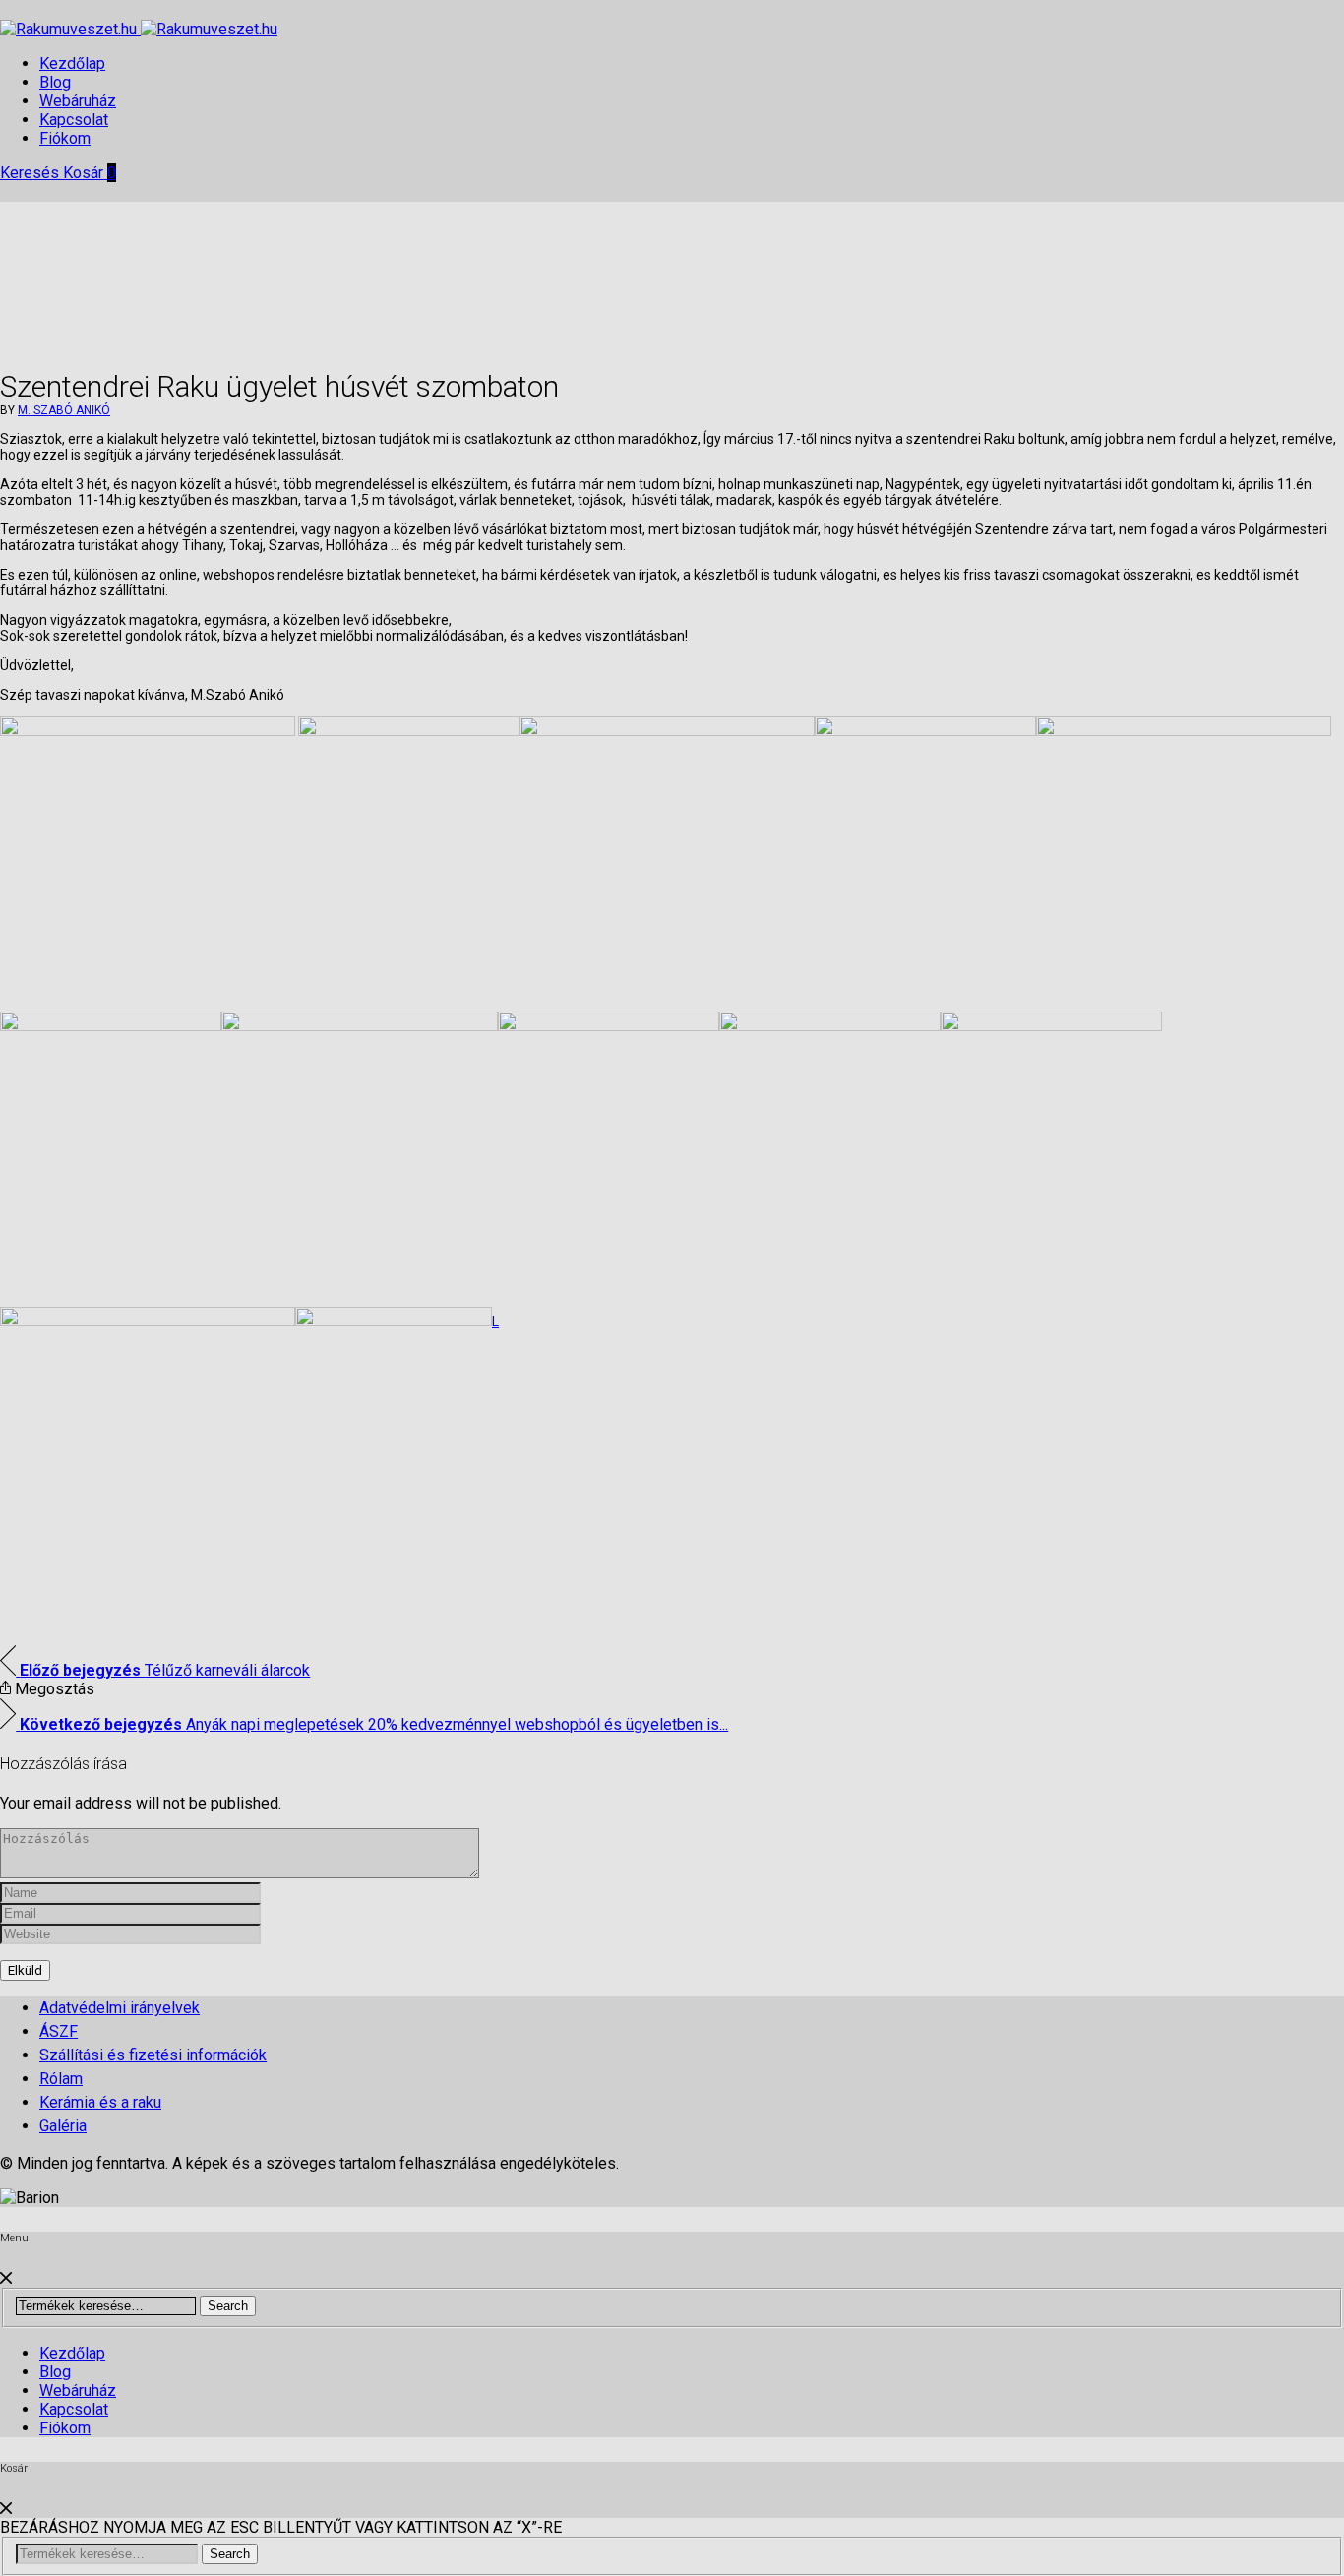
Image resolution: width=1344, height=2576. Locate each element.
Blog (55, 82)
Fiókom (65, 138)
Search (228, 2306)
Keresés (31, 173)
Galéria (63, 2126)
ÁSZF (59, 2031)
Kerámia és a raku (100, 2102)
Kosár (90, 173)
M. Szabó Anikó (64, 410)
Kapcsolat (74, 120)
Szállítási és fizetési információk (153, 2055)
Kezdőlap (72, 63)
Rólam (61, 2079)
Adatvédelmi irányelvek (120, 2008)
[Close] (6, 2278)
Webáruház (78, 101)
